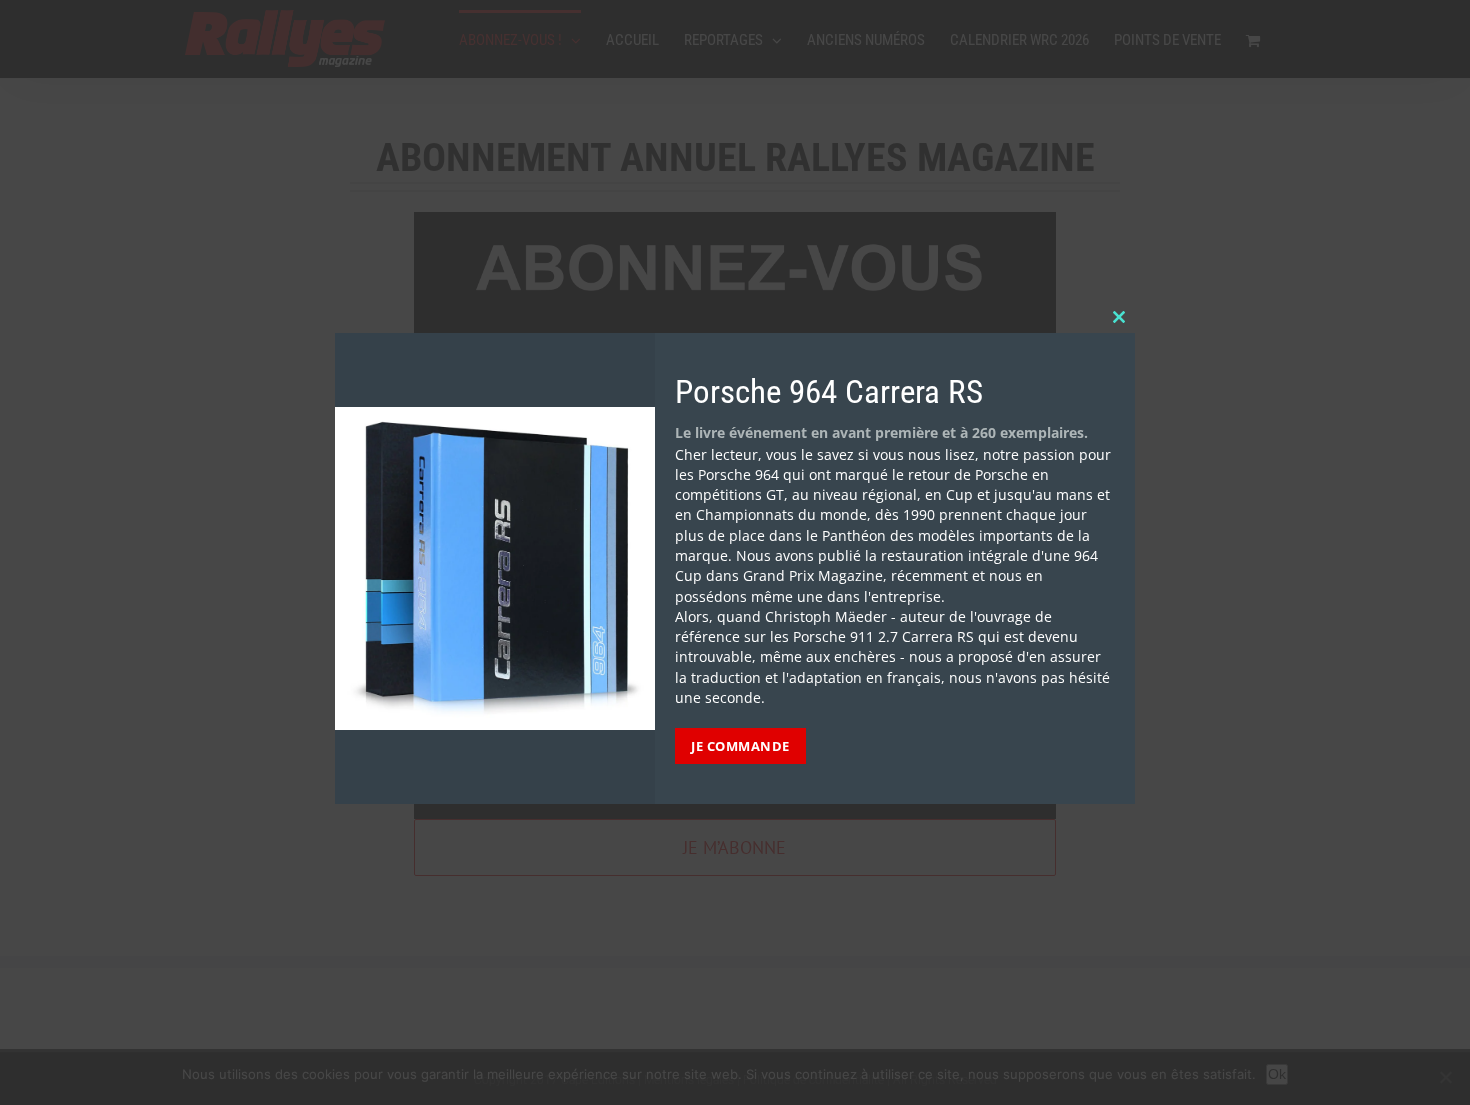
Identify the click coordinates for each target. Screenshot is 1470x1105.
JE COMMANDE (740, 746)
